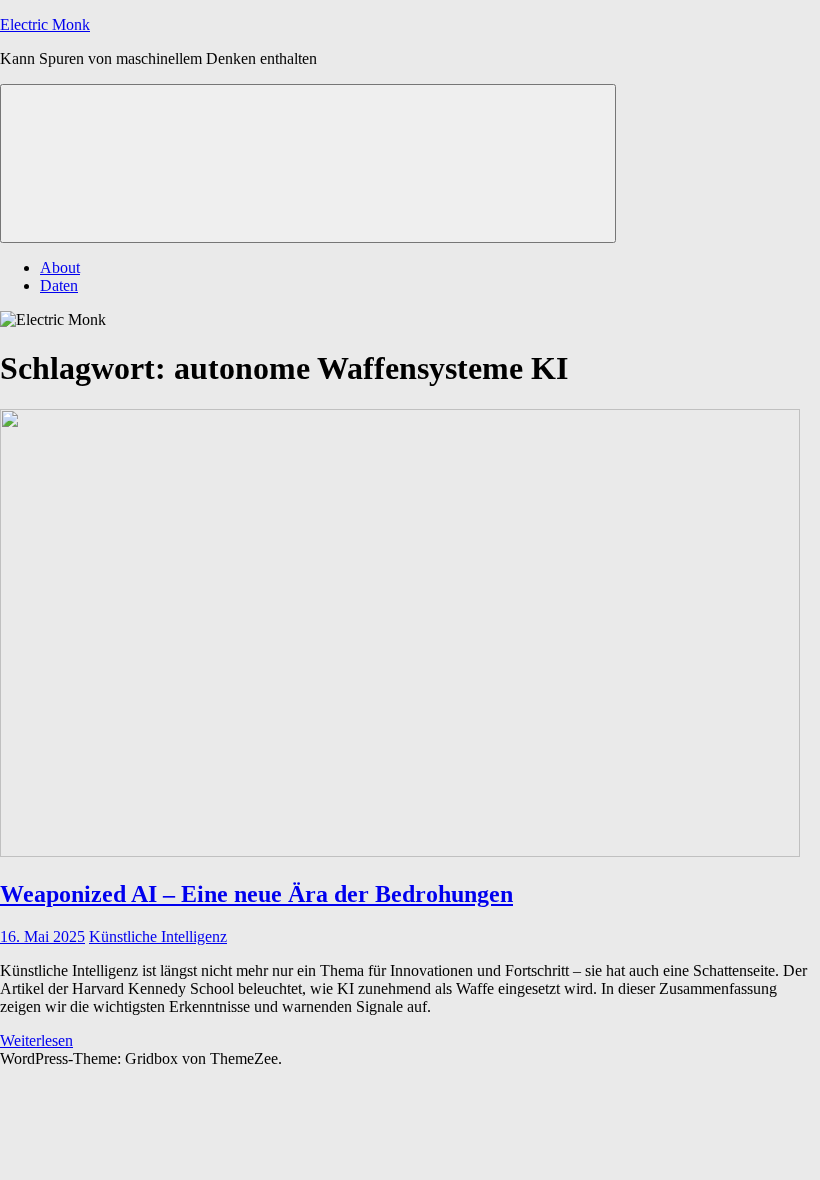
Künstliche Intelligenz (158, 936)
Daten (59, 285)
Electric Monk (45, 24)
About (60, 267)
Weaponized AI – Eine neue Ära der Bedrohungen (256, 894)
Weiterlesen (36, 1040)
